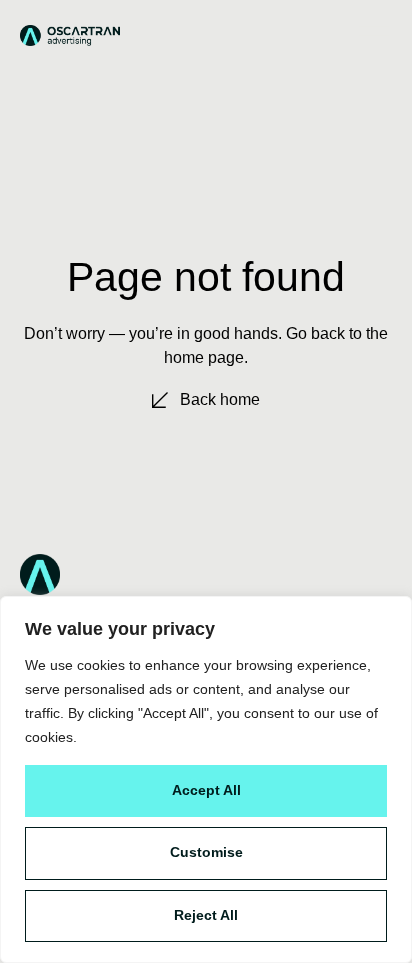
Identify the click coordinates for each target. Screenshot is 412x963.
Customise (206, 852)
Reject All (206, 915)
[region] (206, 779)
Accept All (206, 790)
